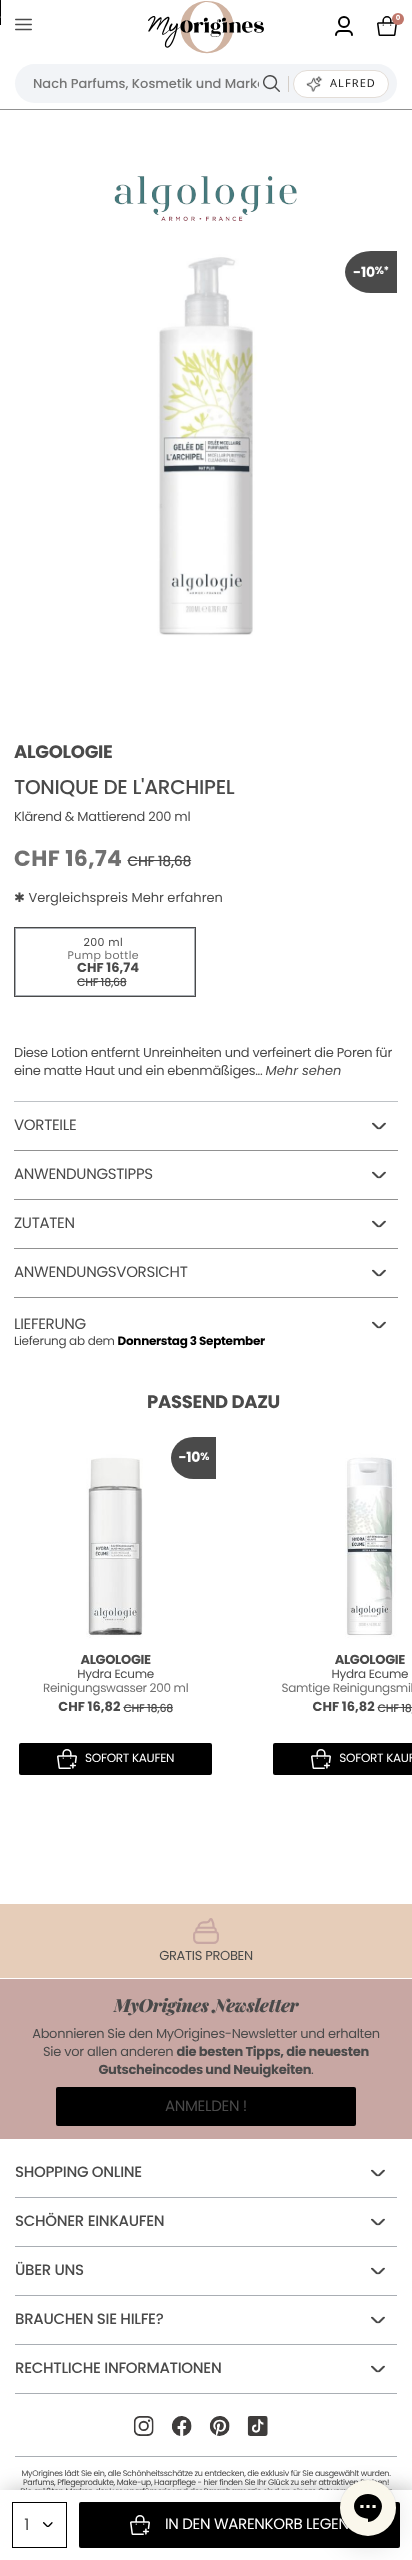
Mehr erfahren (176, 897)
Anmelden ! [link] (206, 2106)
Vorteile (45, 1125)
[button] (368, 2508)
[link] (344, 27)
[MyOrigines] (206, 27)
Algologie (63, 752)
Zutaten (44, 1223)
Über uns (49, 2270)
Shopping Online (78, 2172)
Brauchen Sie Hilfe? (89, 2319)
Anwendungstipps (83, 1174)
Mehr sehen (304, 1071)
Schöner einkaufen (89, 2221)
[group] (206, 442)
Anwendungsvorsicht (101, 1272)
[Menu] (27, 27)
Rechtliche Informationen (118, 2368)
